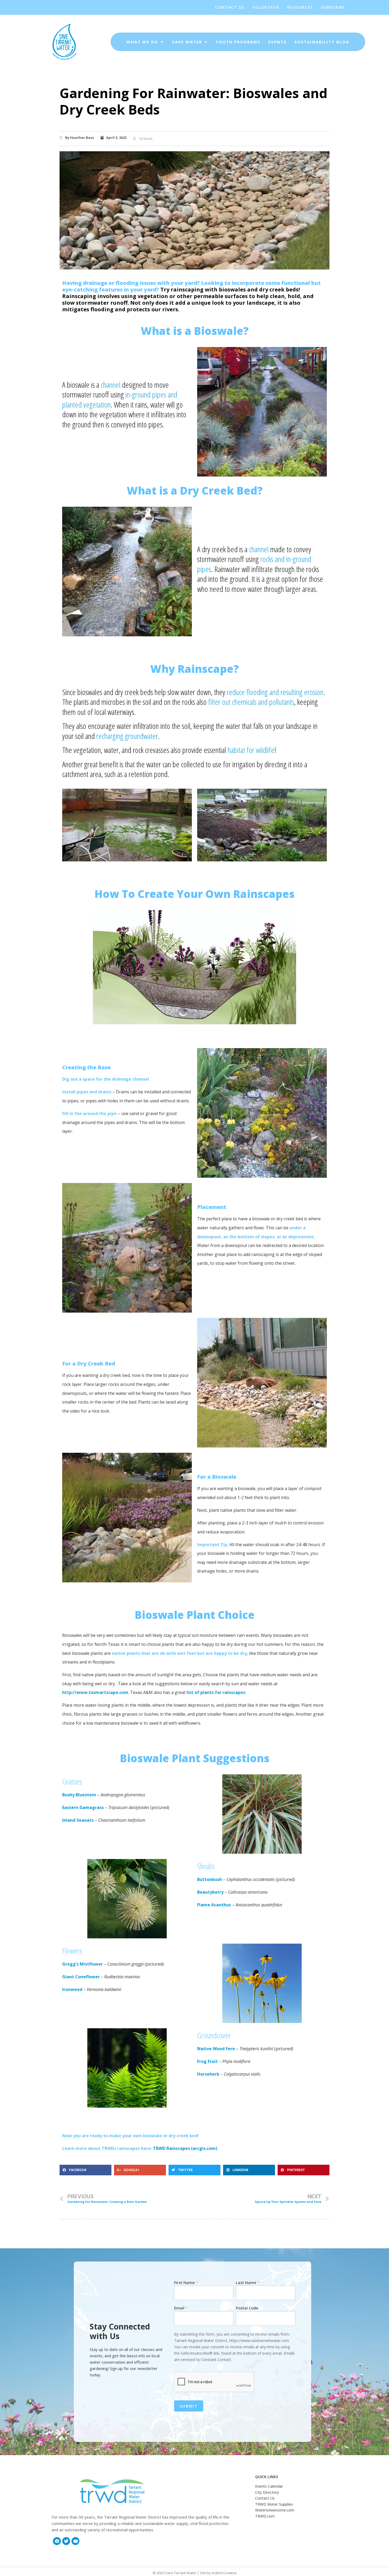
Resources (300, 7)
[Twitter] (66, 2541)
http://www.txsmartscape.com (95, 1692)
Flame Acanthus (214, 1905)
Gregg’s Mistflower (83, 1964)
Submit (189, 2406)
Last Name (248, 2283)
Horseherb (208, 2074)
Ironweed (72, 1989)
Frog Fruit (207, 2061)
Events (277, 42)
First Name (186, 2283)
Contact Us (230, 7)
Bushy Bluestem (80, 1795)
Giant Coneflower (81, 1977)
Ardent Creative (224, 2573)
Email (181, 2308)
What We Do (142, 42)
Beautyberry (210, 1892)
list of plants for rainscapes (216, 1692)
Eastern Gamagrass (83, 1807)
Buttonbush (210, 1879)
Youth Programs (238, 42)
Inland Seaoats (78, 1820)
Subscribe (333, 7)
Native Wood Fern (216, 2049)
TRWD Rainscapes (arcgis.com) (185, 2148)
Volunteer (266, 7)
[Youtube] (75, 2541)
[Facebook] (57, 2541)
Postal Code (247, 2308)
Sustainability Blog (322, 42)
